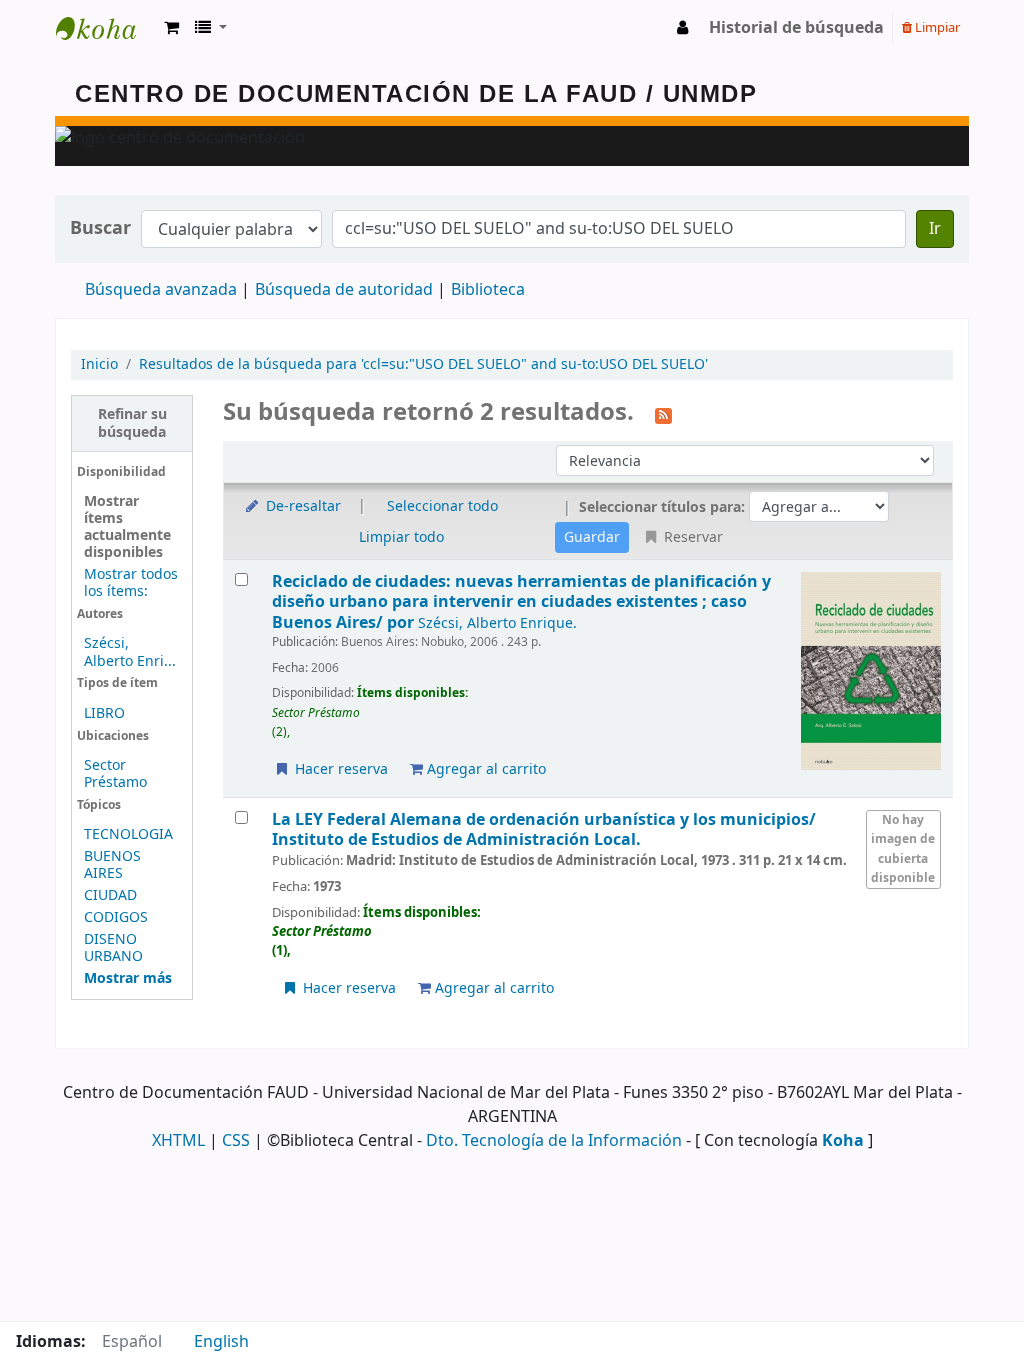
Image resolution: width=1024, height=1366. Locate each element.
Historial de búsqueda (796, 28)
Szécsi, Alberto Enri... (130, 652)
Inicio (99, 364)
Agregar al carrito (484, 769)
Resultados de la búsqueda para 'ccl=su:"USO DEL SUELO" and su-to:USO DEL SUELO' (423, 364)
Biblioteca (488, 290)
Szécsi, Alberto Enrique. (497, 623)
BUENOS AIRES (112, 865)
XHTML (178, 1141)
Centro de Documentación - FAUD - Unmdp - (106, 28)
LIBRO (104, 713)
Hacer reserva (339, 769)
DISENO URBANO (113, 948)
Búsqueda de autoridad (344, 290)
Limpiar (936, 27)
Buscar (100, 228)
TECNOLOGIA (128, 834)
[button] (171, 28)
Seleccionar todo (442, 506)
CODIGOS (116, 917)
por (521, 602)
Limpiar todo (401, 537)
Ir (935, 229)
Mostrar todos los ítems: (131, 583)
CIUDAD (110, 895)
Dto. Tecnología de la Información (554, 1141)
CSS (236, 1141)
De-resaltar (301, 506)
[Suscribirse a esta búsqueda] (663, 414)
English (221, 1342)
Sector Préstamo (115, 774)
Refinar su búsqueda (132, 423)
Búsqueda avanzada (161, 290)
